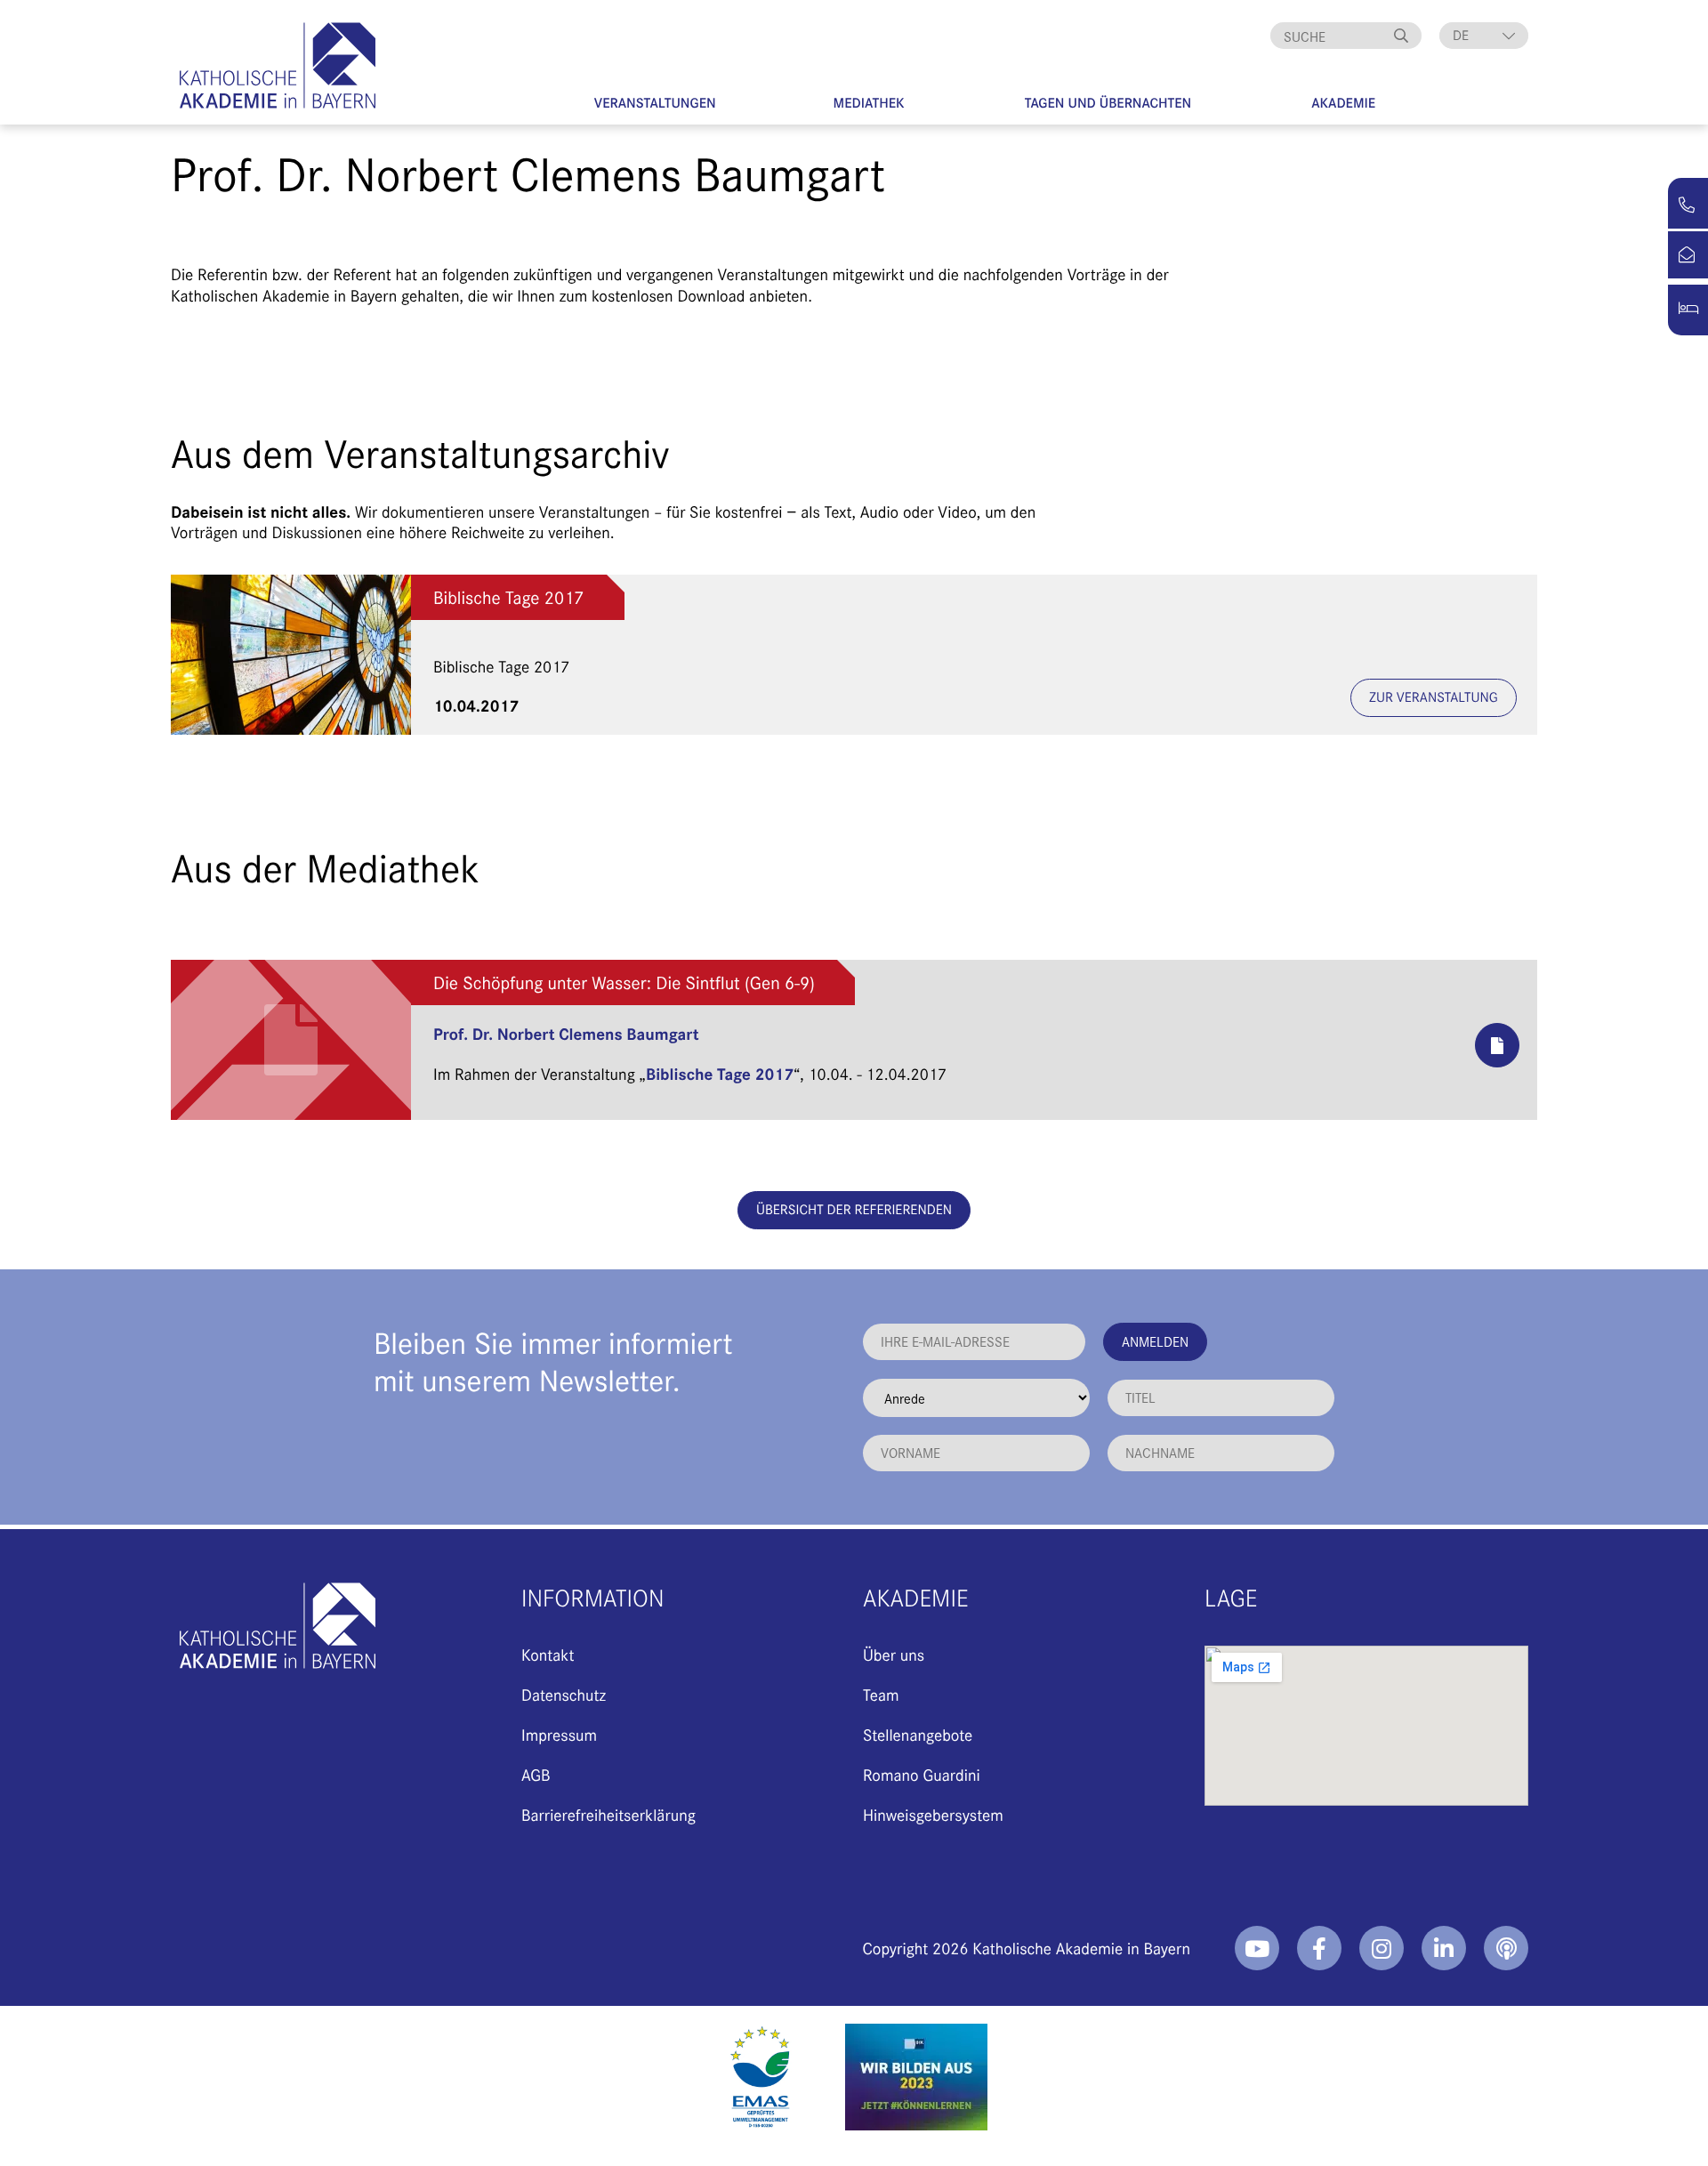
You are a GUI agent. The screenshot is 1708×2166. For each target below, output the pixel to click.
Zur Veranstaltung (1434, 697)
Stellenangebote (918, 1734)
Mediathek (869, 103)
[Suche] (1404, 36)
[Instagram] (1382, 1948)
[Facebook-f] (1319, 1948)
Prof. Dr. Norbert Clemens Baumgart (566, 1033)
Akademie (1343, 103)
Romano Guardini (922, 1774)
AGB (536, 1774)
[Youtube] (1257, 1948)
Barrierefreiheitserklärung (608, 1814)
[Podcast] (1506, 1948)
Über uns (894, 1654)
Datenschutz (564, 1694)
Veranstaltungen (655, 103)
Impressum (559, 1734)
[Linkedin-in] (1444, 1948)
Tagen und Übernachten (1108, 103)
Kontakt (548, 1654)
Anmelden (1155, 1341)
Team (881, 1694)
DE (1461, 35)
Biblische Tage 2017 (509, 597)
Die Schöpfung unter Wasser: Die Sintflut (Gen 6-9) (624, 982)
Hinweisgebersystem (933, 1814)
